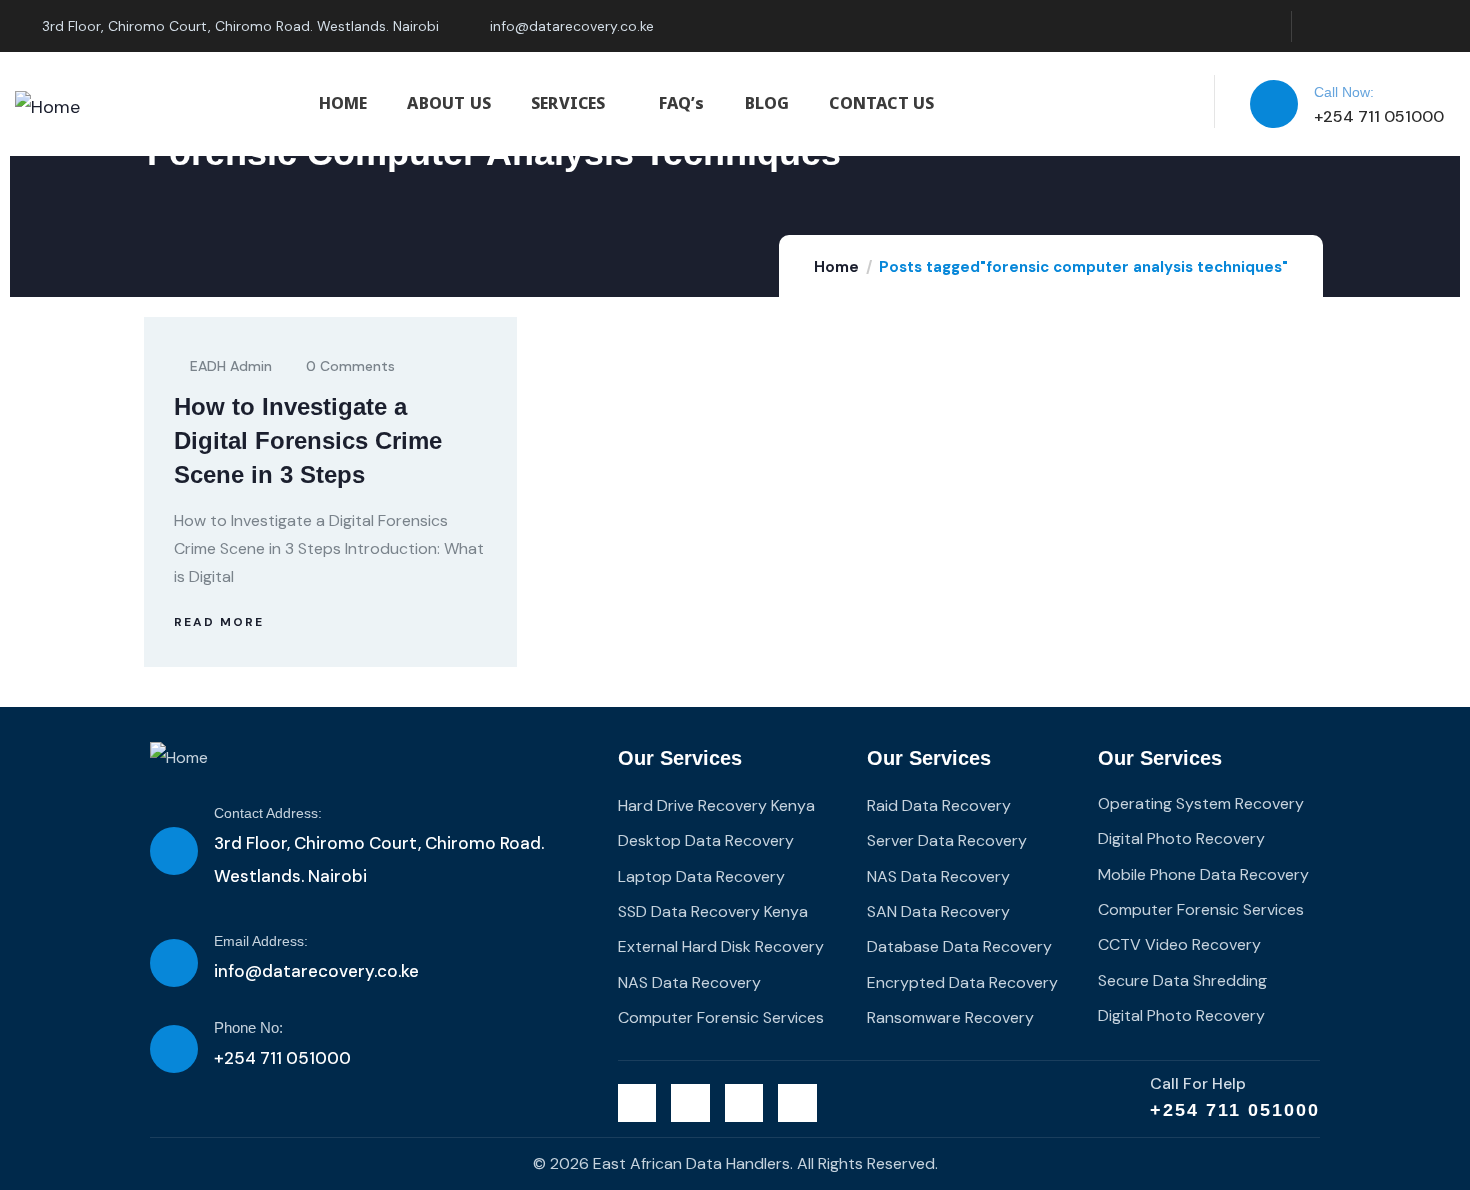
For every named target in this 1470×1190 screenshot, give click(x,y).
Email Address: (261, 941)
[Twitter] (1317, 26)
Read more (219, 622)
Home (836, 267)
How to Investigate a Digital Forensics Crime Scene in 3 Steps (308, 440)
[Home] (47, 107)
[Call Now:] (1274, 104)
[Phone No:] (174, 1049)
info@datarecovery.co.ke (316, 971)
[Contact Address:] (174, 851)
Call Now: (1344, 92)
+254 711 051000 (1235, 1110)
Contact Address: (268, 813)
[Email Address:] (174, 963)
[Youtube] (1439, 26)
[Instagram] (1398, 26)
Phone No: (248, 1027)
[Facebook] (1358, 26)
